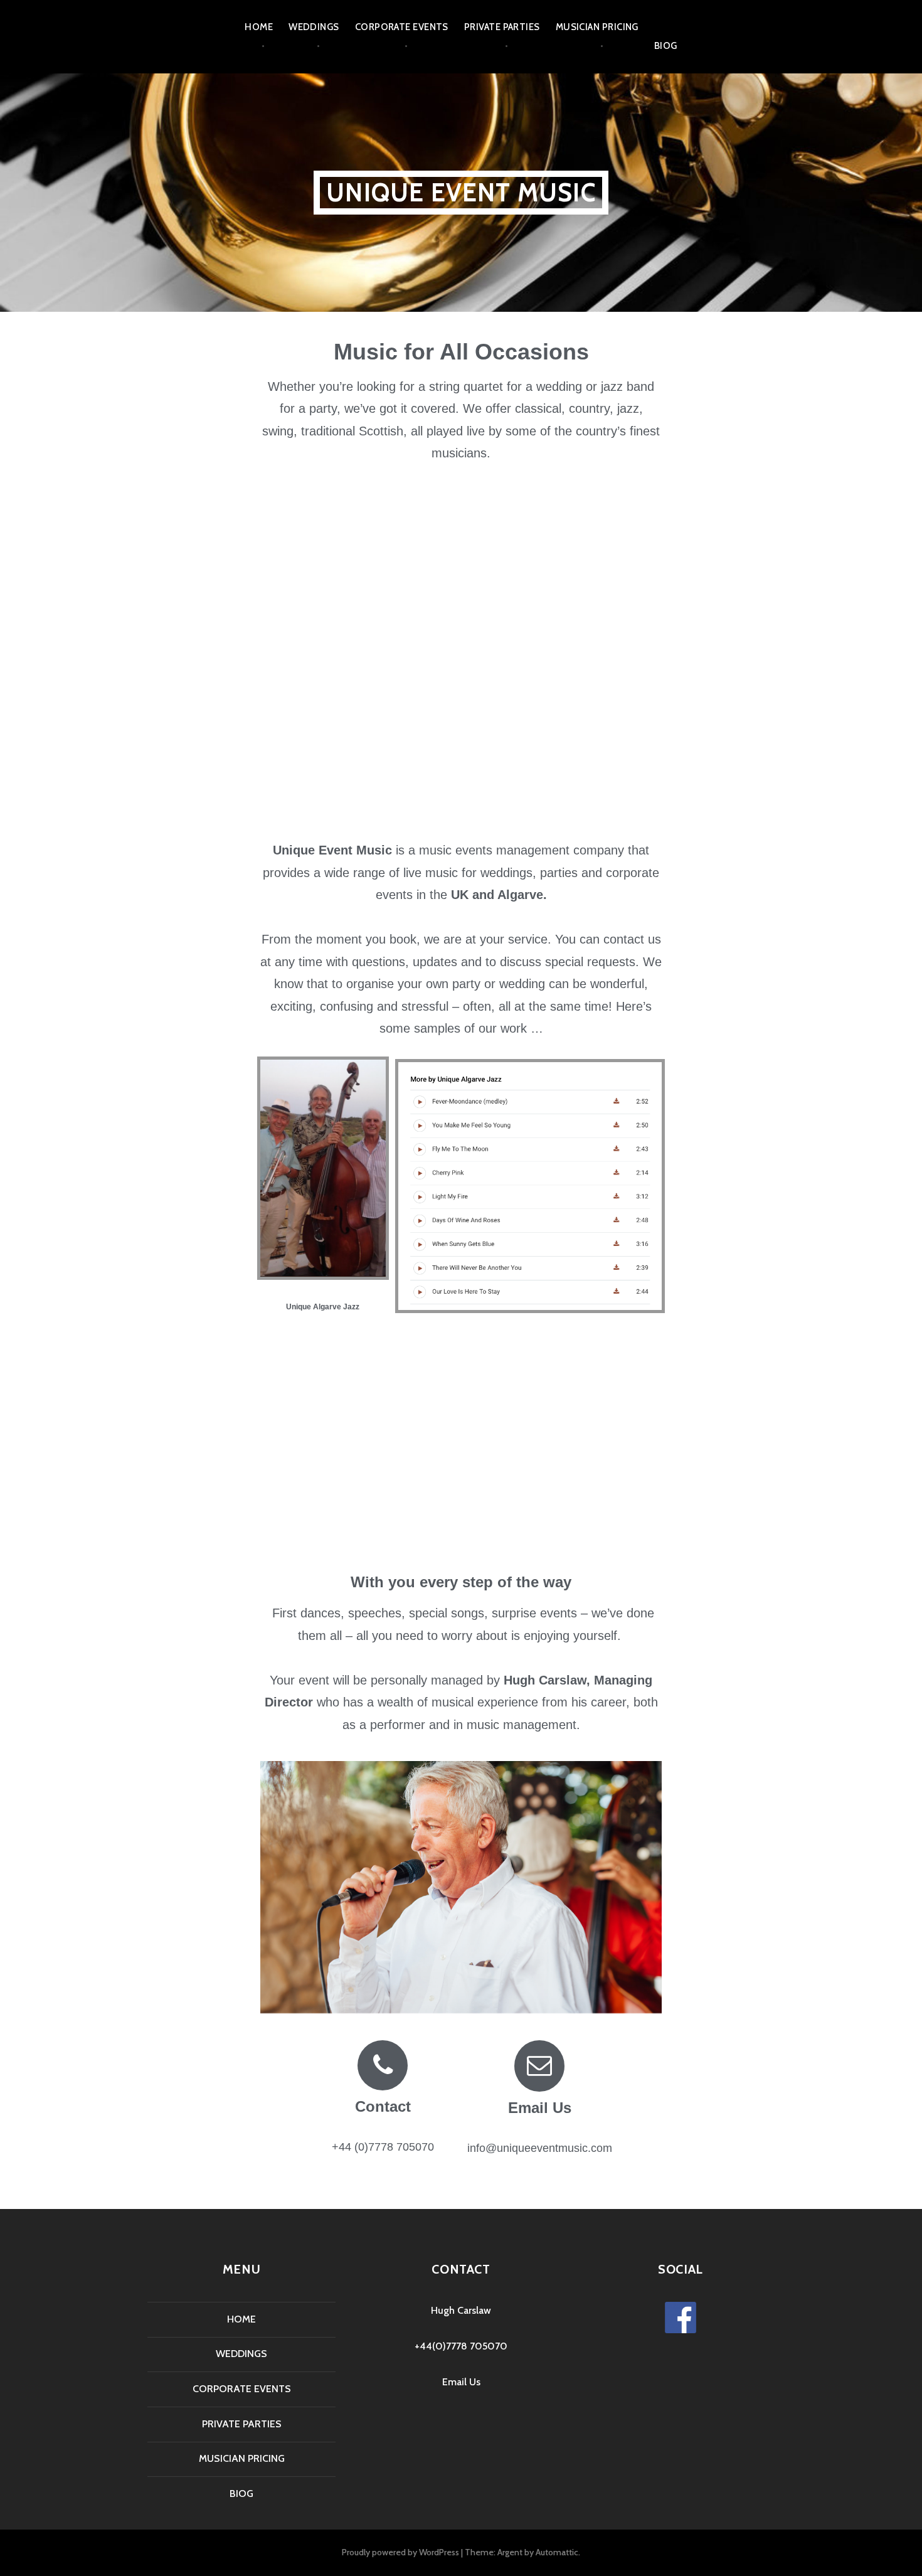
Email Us (540, 2108)
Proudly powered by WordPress (400, 2552)
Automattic (557, 2552)
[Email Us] (539, 2066)
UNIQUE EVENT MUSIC (461, 192)
